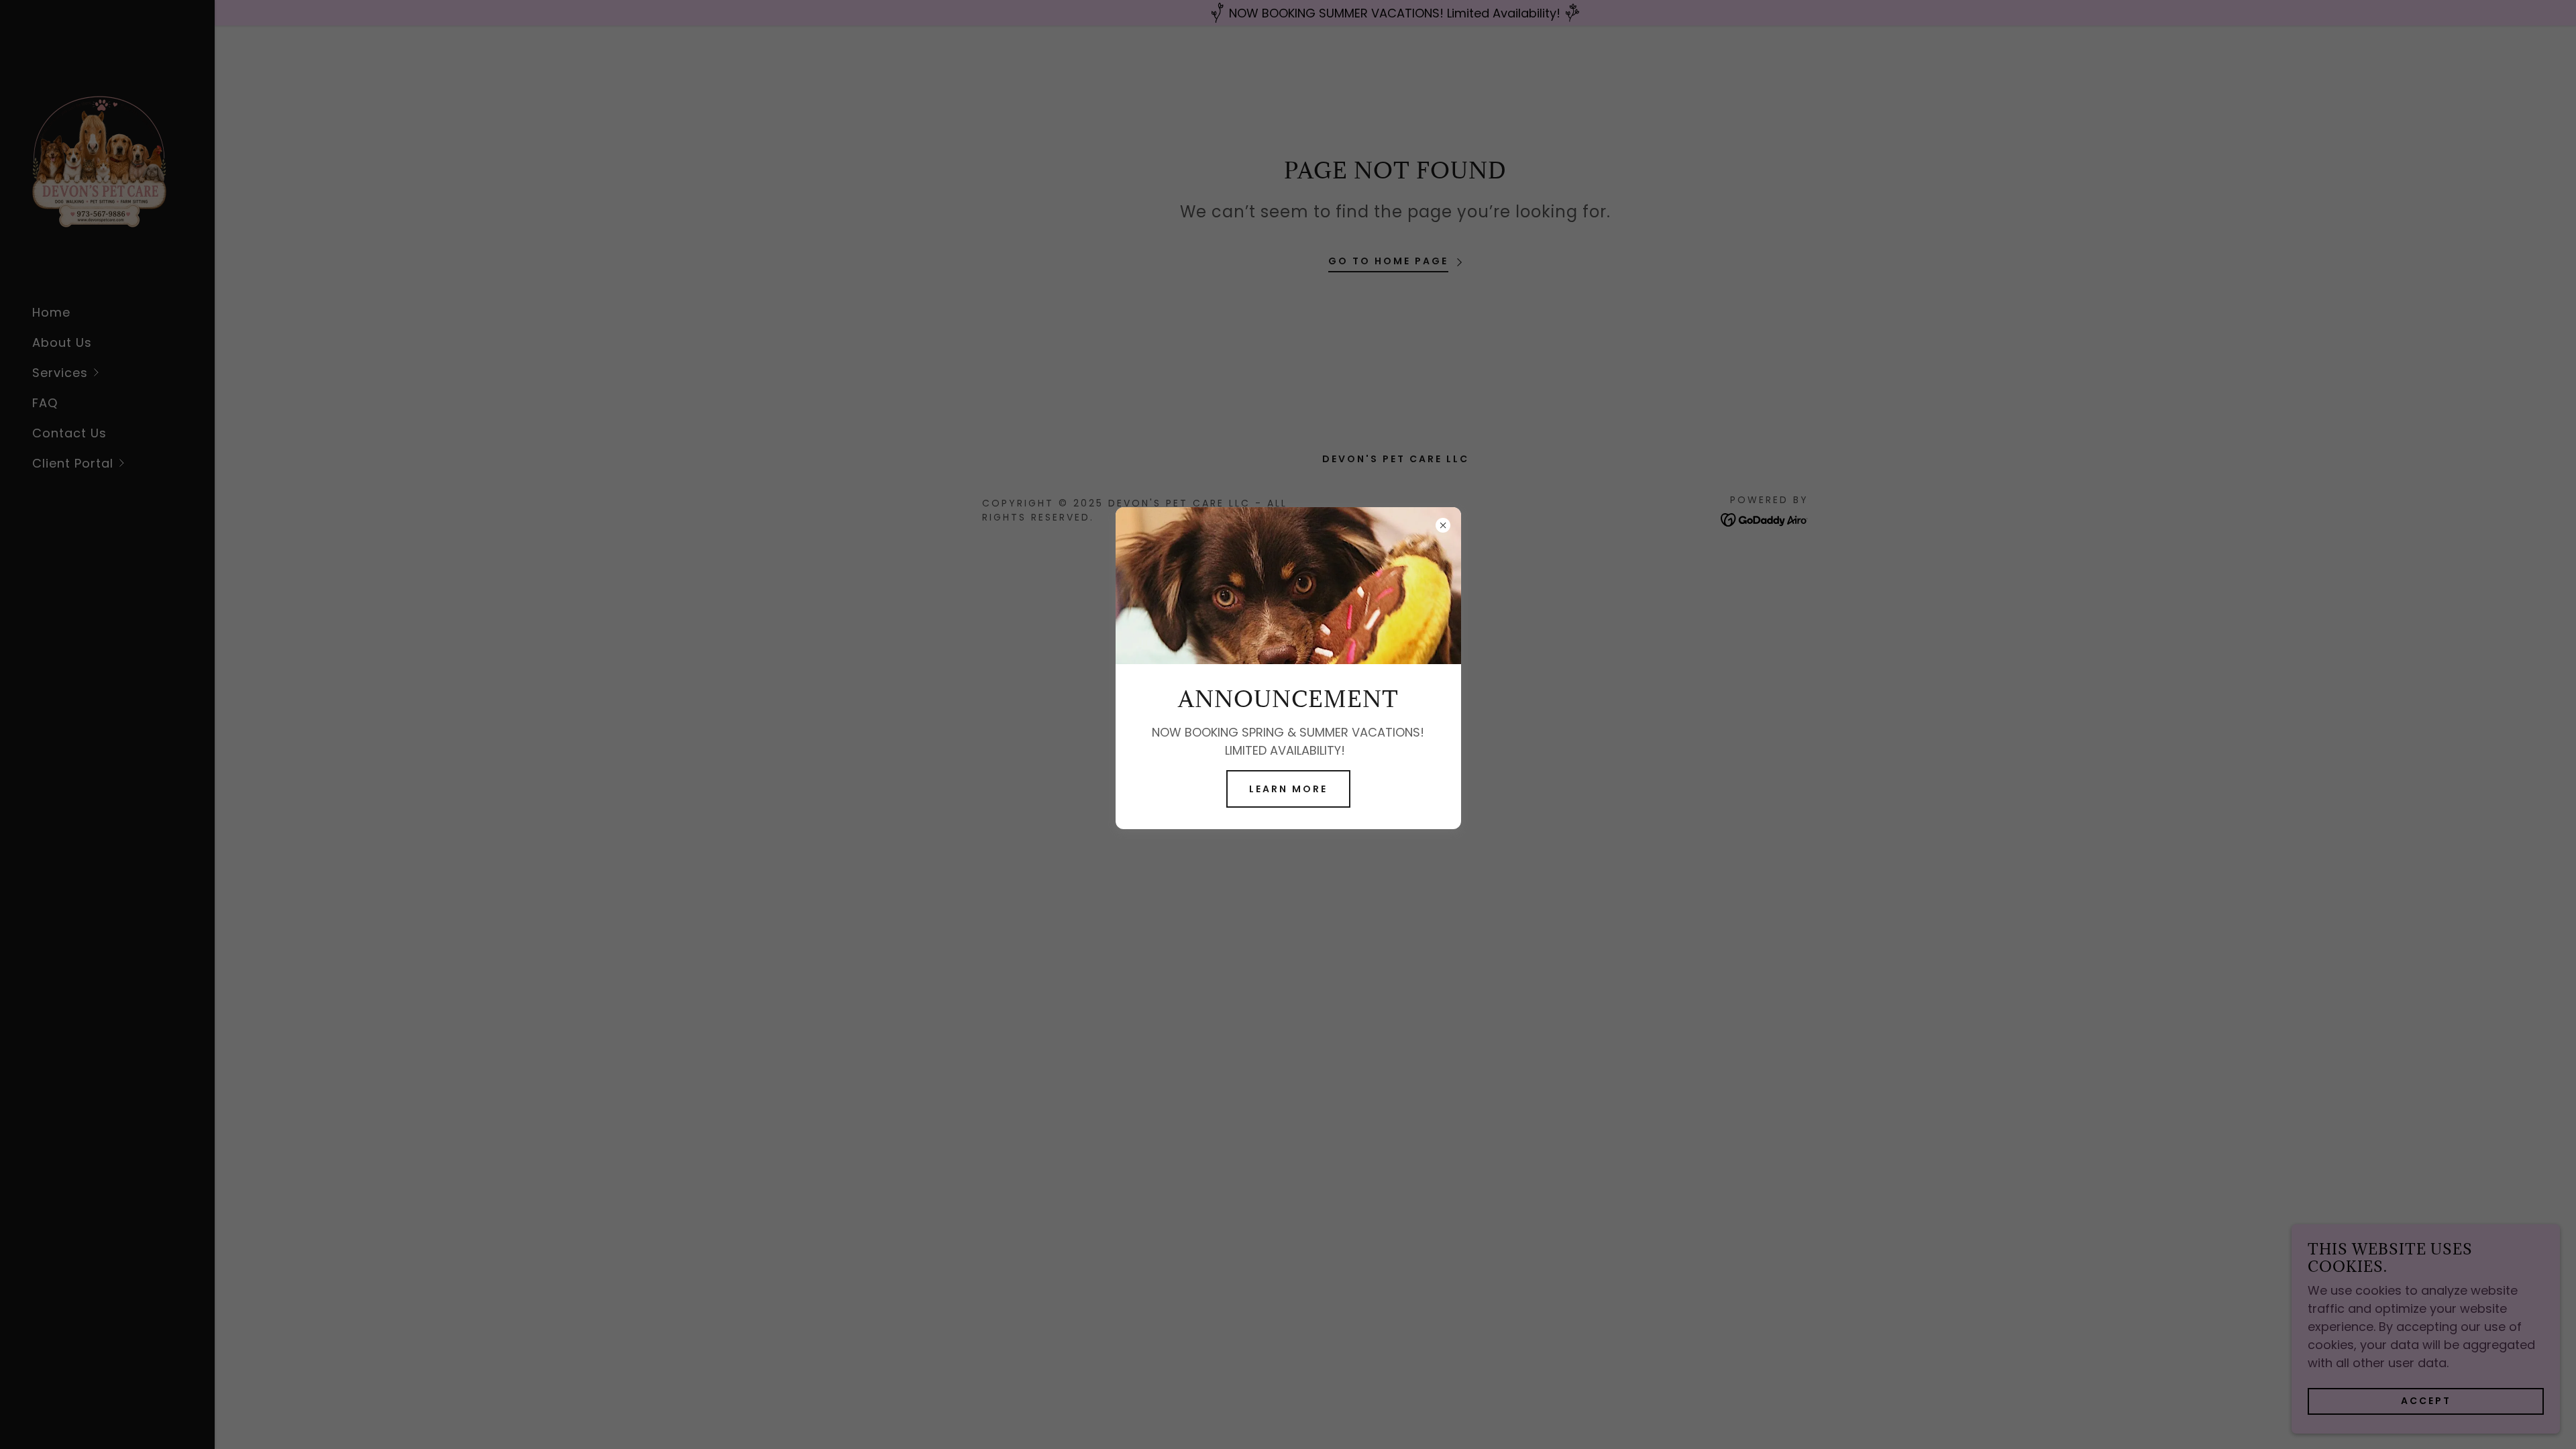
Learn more (1288, 789)
